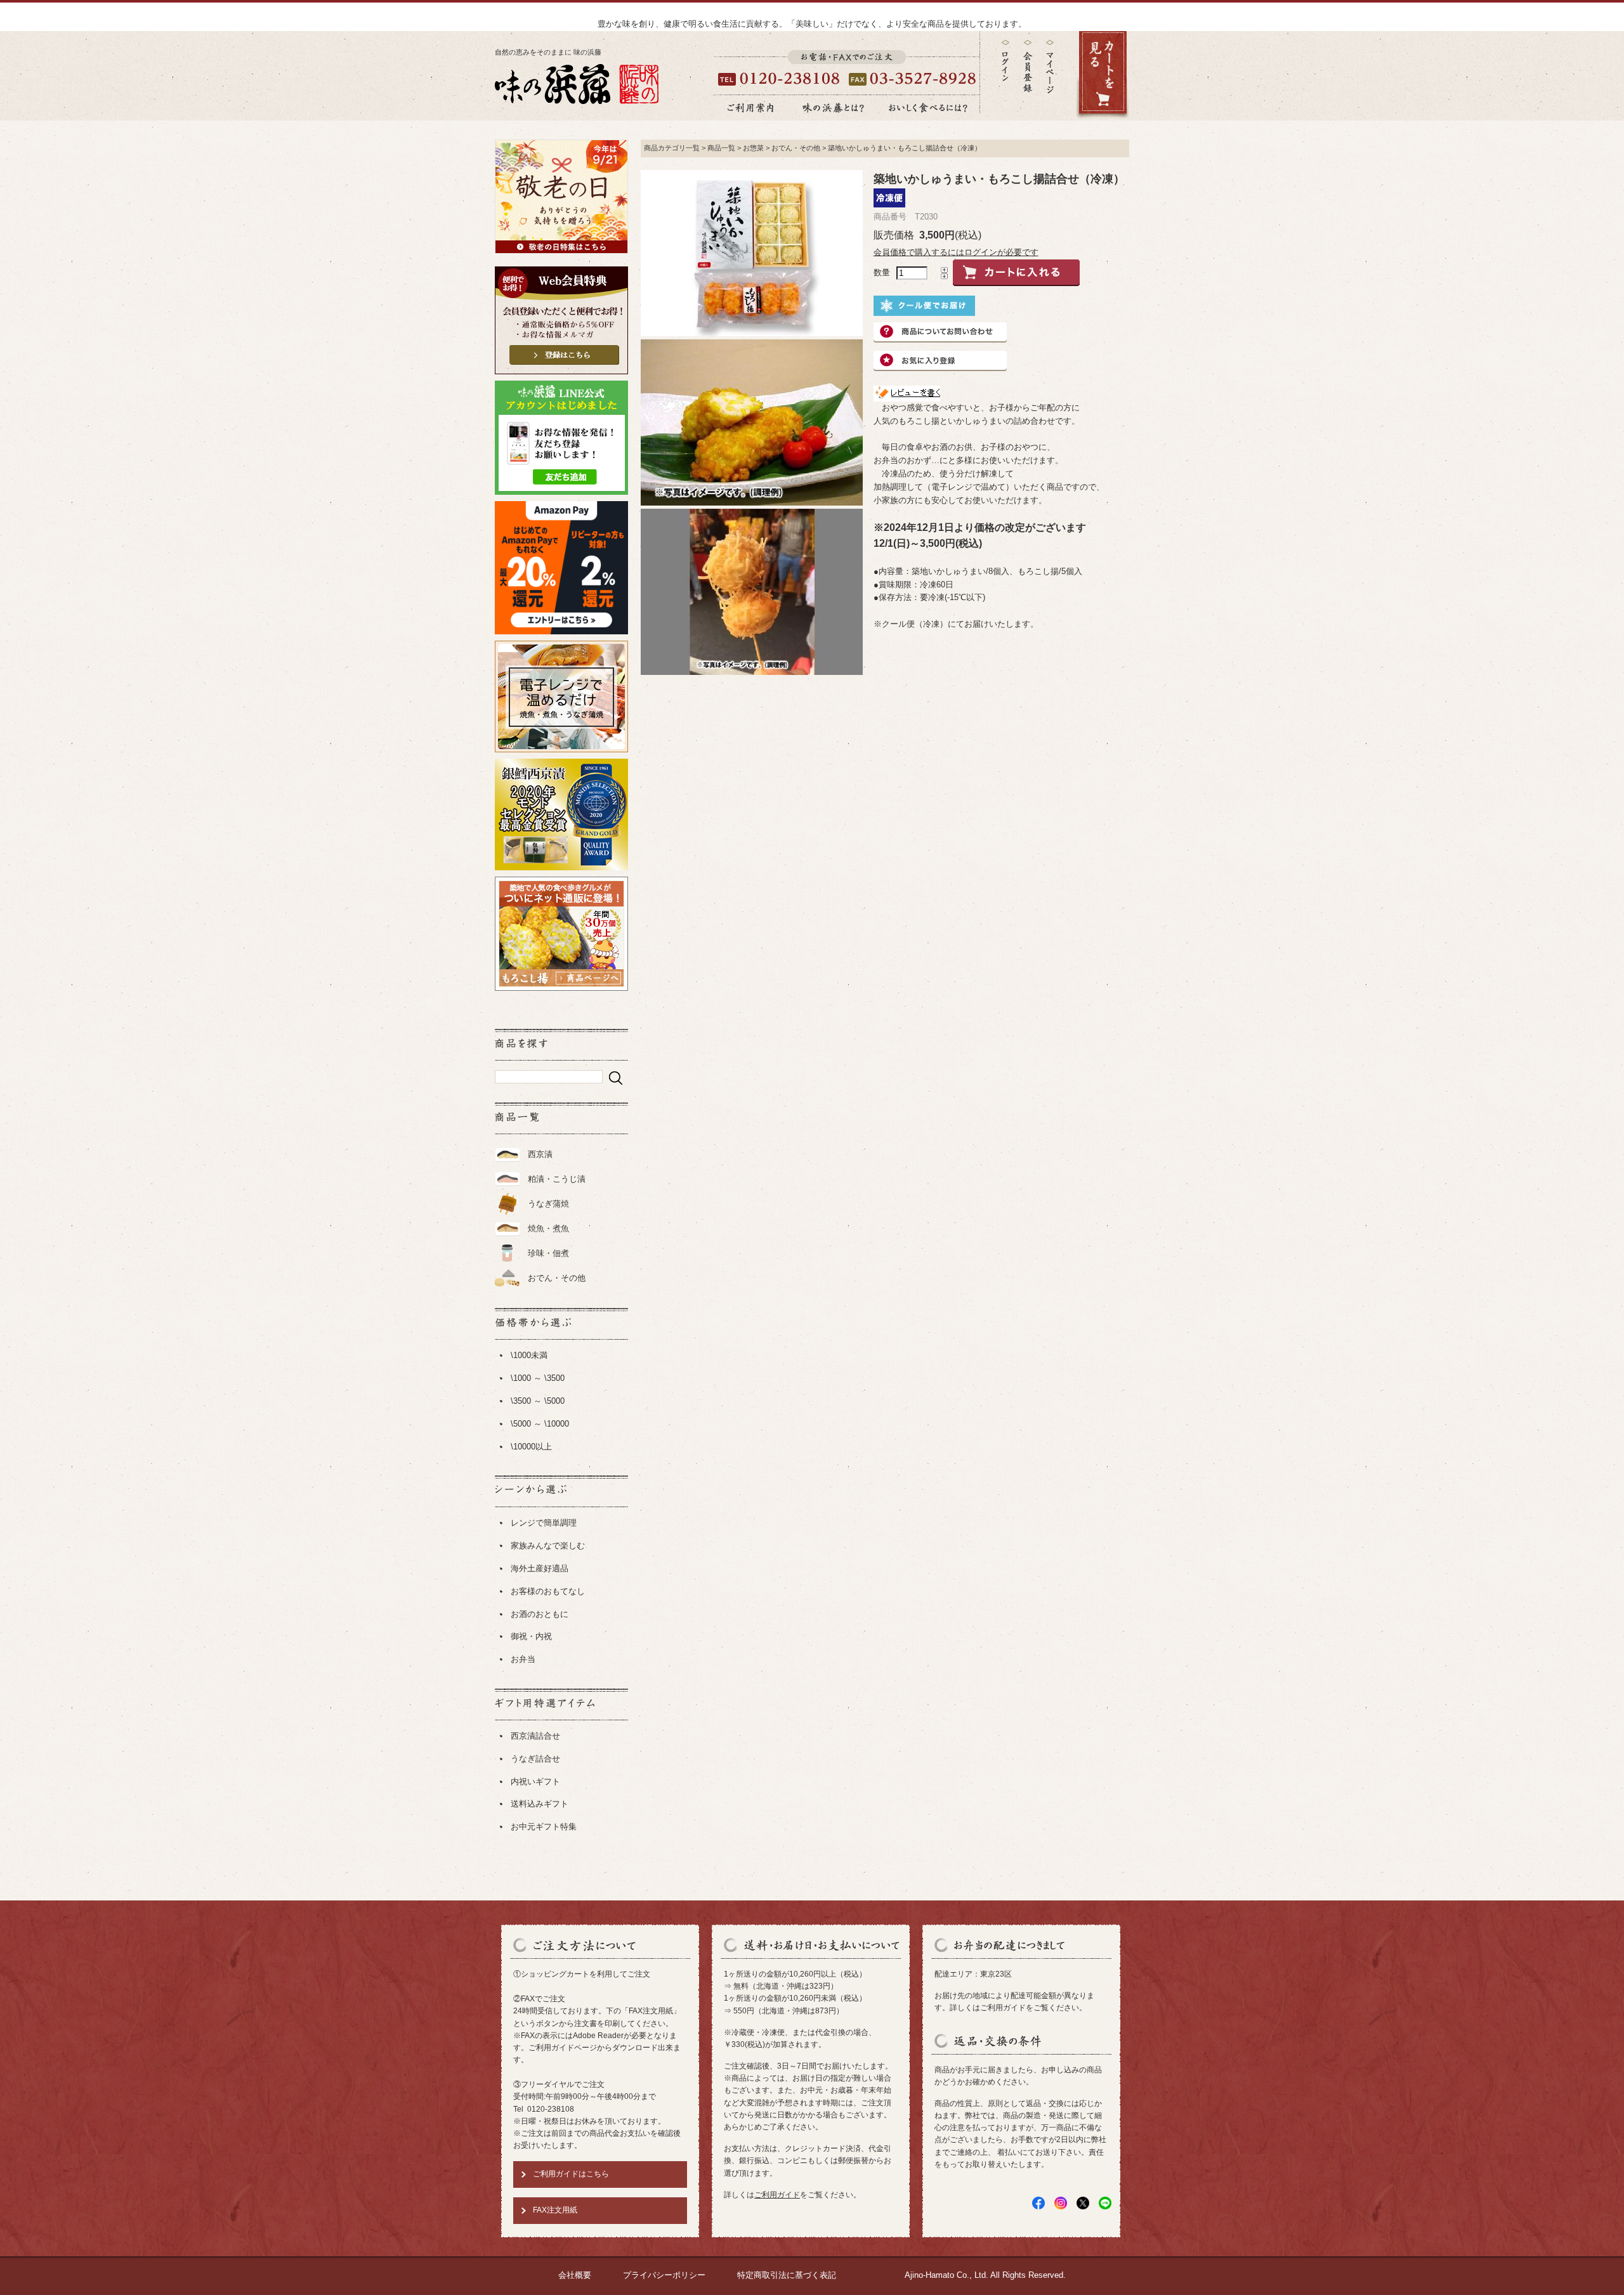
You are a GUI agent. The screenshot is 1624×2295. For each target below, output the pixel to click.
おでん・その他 (557, 1278)
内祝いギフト (535, 1782)
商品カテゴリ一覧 (672, 148)
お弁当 (523, 1659)
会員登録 (1028, 66)
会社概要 (575, 2275)
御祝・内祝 (531, 1636)
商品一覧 (721, 148)
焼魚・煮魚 (548, 1228)
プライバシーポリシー (664, 2275)
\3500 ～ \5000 (538, 1401)
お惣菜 (753, 148)
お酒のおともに (540, 1614)
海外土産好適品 (540, 1568)
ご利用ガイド (777, 2195)
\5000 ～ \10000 (540, 1424)
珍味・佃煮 (548, 1253)
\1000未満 (529, 1355)
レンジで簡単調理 (544, 1523)
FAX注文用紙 (555, 2210)
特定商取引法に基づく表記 (787, 2275)
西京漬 (540, 1154)
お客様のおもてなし (548, 1591)
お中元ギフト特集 (544, 1827)
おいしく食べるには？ (928, 108)
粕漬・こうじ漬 (557, 1179)
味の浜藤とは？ (834, 108)
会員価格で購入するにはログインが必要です (956, 252)
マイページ (1050, 76)
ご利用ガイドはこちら (571, 2174)
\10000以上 (531, 1447)
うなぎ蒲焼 (548, 1204)
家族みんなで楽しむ (548, 1546)
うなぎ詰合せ (535, 1759)
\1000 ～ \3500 (538, 1378)
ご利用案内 (750, 108)
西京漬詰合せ (535, 1736)
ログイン (1005, 61)
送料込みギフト (540, 1804)
